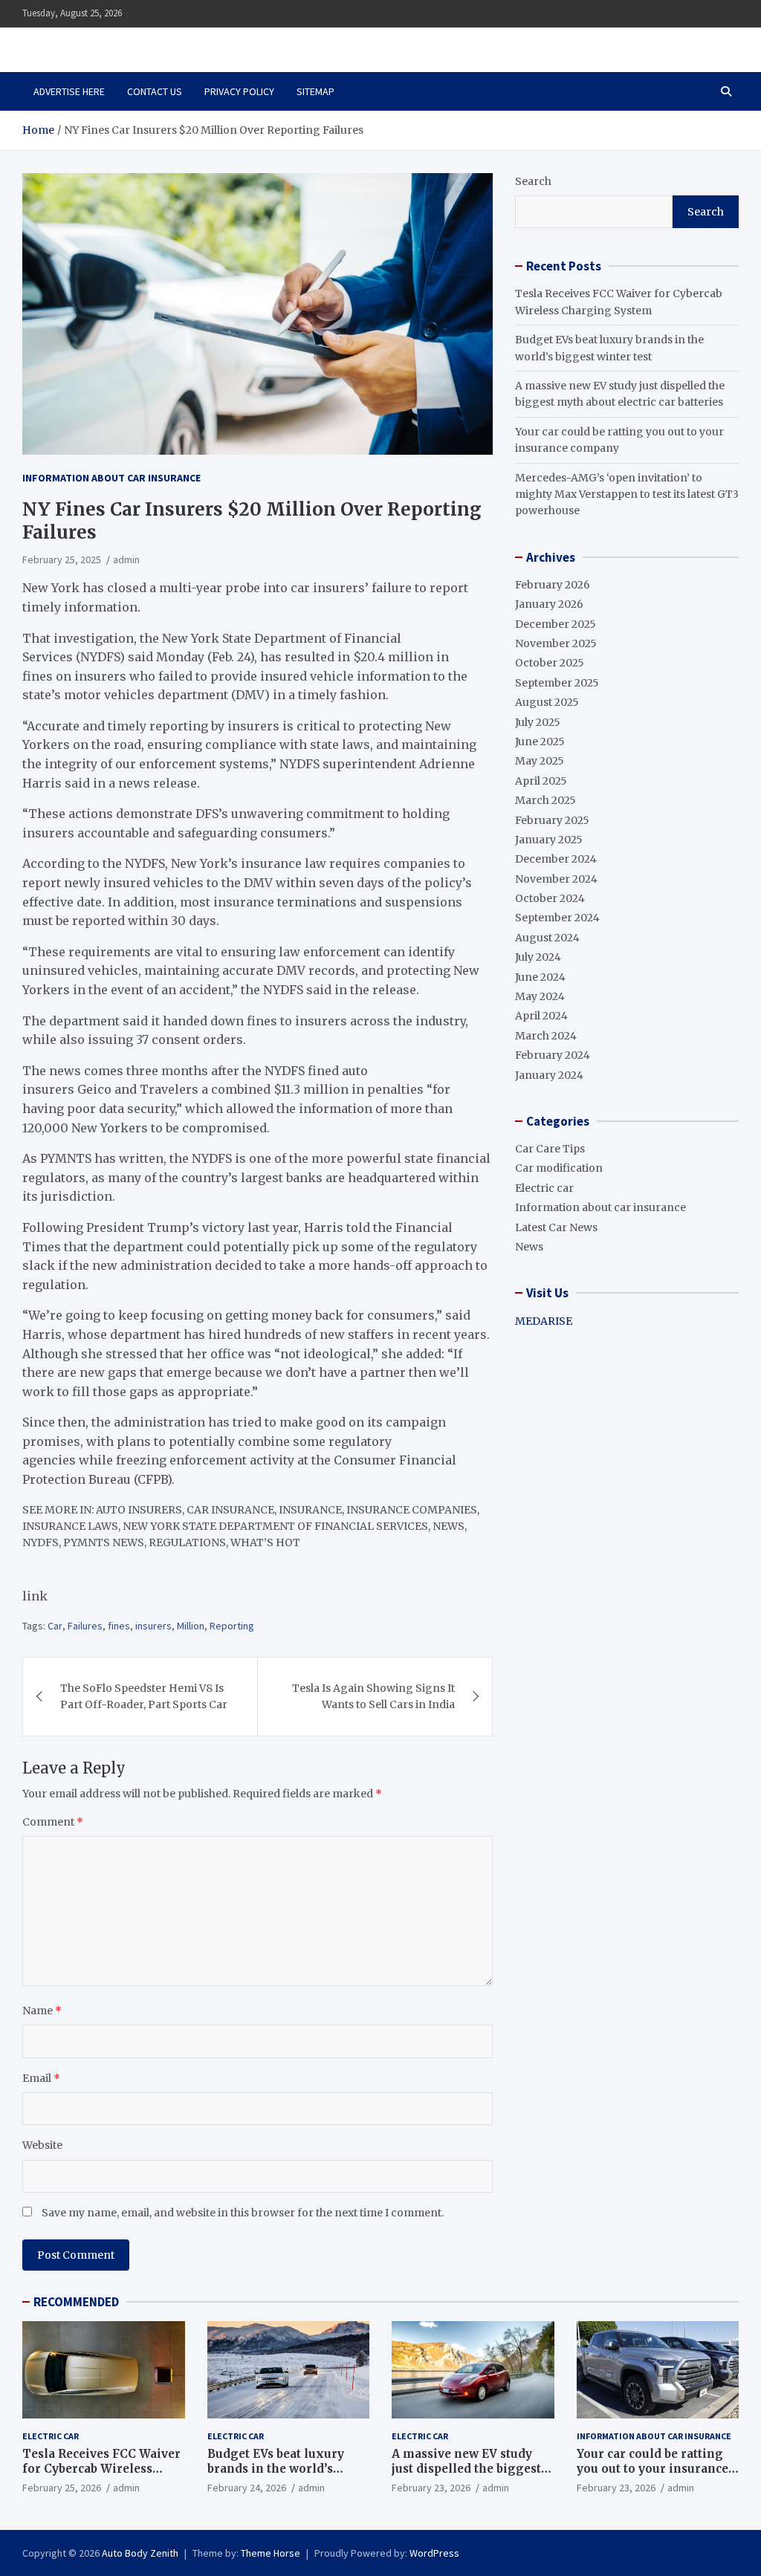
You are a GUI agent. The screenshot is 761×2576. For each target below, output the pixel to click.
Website (42, 2145)
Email (41, 2078)
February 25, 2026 (62, 2488)
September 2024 (557, 918)
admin (126, 559)
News (529, 1247)
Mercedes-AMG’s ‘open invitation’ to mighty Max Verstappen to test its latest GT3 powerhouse (627, 494)
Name (42, 2011)
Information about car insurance (111, 478)
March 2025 (545, 800)
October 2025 (550, 663)
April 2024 (541, 1016)
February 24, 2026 (247, 2488)
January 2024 (549, 1075)
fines (119, 1626)
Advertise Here (69, 91)
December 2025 (556, 624)
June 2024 (540, 977)
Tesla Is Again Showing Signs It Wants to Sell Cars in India (373, 1696)
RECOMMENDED (76, 2302)
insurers (153, 1626)
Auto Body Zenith (140, 2553)
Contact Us (155, 91)
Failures (85, 1626)
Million (191, 1626)
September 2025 (557, 683)
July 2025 (538, 722)
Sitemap (315, 91)
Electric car (544, 1188)
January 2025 (549, 840)
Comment (53, 1822)
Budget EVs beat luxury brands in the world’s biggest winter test (276, 2468)
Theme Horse (271, 2553)
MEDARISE (544, 1321)
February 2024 (553, 1055)
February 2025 (552, 820)
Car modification (559, 1168)
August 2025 (547, 702)
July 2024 (538, 957)
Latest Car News (556, 1227)
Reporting (232, 1626)
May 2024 (540, 996)
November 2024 (556, 879)
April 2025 (541, 781)
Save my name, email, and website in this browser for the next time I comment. (243, 2213)
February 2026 (553, 585)
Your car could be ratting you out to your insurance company (652, 2468)
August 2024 (547, 938)
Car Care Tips (550, 1149)
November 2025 (556, 643)
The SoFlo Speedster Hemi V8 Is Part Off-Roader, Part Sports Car (144, 1696)
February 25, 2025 (62, 559)
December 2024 (556, 859)
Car (55, 1626)
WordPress (434, 2553)
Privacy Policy (239, 91)
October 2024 (550, 898)
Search (533, 181)
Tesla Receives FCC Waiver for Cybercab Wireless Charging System (101, 2468)
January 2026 (549, 604)
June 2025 (540, 742)
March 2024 (546, 1036)
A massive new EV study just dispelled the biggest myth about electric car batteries (466, 2476)
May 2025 (540, 761)
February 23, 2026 (431, 2488)
